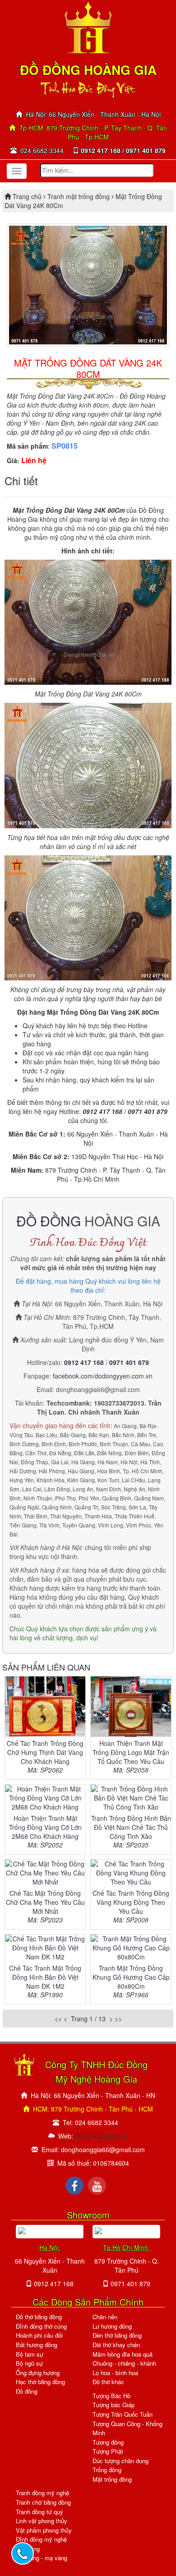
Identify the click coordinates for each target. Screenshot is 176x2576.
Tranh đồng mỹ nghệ (42, 2493)
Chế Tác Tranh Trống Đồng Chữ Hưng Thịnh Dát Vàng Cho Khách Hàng (45, 1752)
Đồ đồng (27, 2391)
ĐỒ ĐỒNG (49, 1221)
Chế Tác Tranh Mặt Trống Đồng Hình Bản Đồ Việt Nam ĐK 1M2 (45, 1977)
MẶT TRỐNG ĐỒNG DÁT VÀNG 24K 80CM (88, 368)
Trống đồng (107, 2470)
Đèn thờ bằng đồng (117, 2335)
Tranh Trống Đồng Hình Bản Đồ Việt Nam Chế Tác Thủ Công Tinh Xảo (131, 1827)
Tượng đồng (108, 2442)
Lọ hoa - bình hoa (115, 2373)
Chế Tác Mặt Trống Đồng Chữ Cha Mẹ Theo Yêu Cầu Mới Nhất (45, 1902)
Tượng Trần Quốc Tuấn (123, 2414)
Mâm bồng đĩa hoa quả (123, 2354)
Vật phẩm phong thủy (44, 2530)
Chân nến (105, 2317)
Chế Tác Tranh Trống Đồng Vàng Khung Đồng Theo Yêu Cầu (131, 1902)
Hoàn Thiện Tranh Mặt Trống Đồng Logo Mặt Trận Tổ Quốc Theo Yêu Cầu (131, 1752)
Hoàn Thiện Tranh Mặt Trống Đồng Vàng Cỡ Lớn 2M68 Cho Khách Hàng (45, 1827)
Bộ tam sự (30, 2354)
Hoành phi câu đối (39, 2335)
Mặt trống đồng (112, 2479)
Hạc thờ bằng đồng (40, 2382)
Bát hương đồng (37, 2345)
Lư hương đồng (112, 2326)
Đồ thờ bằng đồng (39, 2317)
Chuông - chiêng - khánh (124, 2363)
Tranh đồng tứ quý (39, 2512)
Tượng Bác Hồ (111, 2396)
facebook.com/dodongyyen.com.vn (103, 1376)
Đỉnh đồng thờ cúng (41, 2326)
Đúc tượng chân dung (120, 2461)
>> (118, 2019)
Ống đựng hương (38, 2373)
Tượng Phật (108, 2451)
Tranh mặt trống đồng (79, 196)
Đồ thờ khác (108, 2382)
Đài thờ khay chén (116, 2345)
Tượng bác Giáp (113, 2405)
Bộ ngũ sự (29, 2363)
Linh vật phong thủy (42, 2521)
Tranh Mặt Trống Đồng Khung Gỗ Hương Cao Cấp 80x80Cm (131, 1977)
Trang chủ (28, 196)
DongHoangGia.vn (101, 2136)
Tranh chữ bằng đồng (43, 2502)
